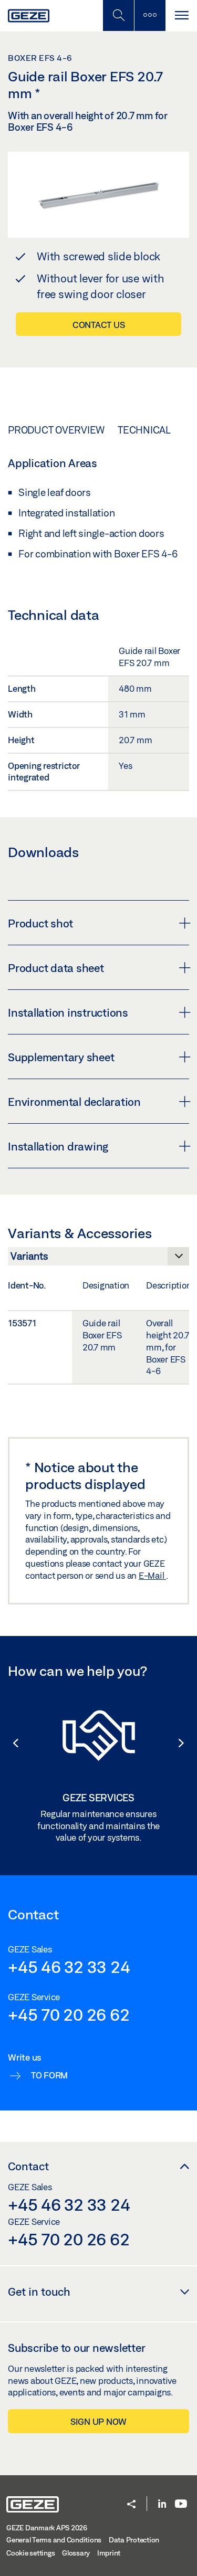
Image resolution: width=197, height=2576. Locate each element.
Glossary (76, 2553)
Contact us (99, 325)
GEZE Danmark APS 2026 (47, 2528)
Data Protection (134, 2540)
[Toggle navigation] (181, 15)
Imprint (109, 2553)
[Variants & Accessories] (98, 1259)
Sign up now (98, 2421)
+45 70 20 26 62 (69, 2014)
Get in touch (39, 2292)
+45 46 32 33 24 (69, 1967)
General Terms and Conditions (54, 2540)
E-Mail (152, 1575)
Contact (28, 2166)
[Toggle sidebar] (150, 15)
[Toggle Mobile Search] (118, 15)
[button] (11, 1743)
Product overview (56, 430)
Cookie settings (30, 2553)
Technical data (157, 430)
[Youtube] (181, 2504)
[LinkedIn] (162, 2504)
